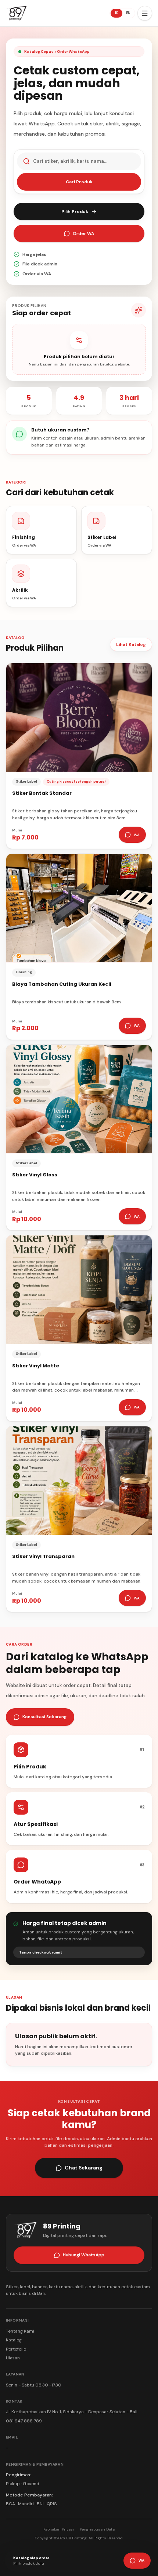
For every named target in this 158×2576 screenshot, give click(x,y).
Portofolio (16, 2349)
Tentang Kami (20, 2331)
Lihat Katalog (131, 644)
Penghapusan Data (97, 2529)
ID (117, 13)
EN (128, 13)
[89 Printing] (17, 13)
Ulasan (13, 2358)
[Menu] (145, 13)
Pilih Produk (75, 212)
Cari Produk (79, 182)
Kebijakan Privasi (59, 2529)
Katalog (14, 2340)
